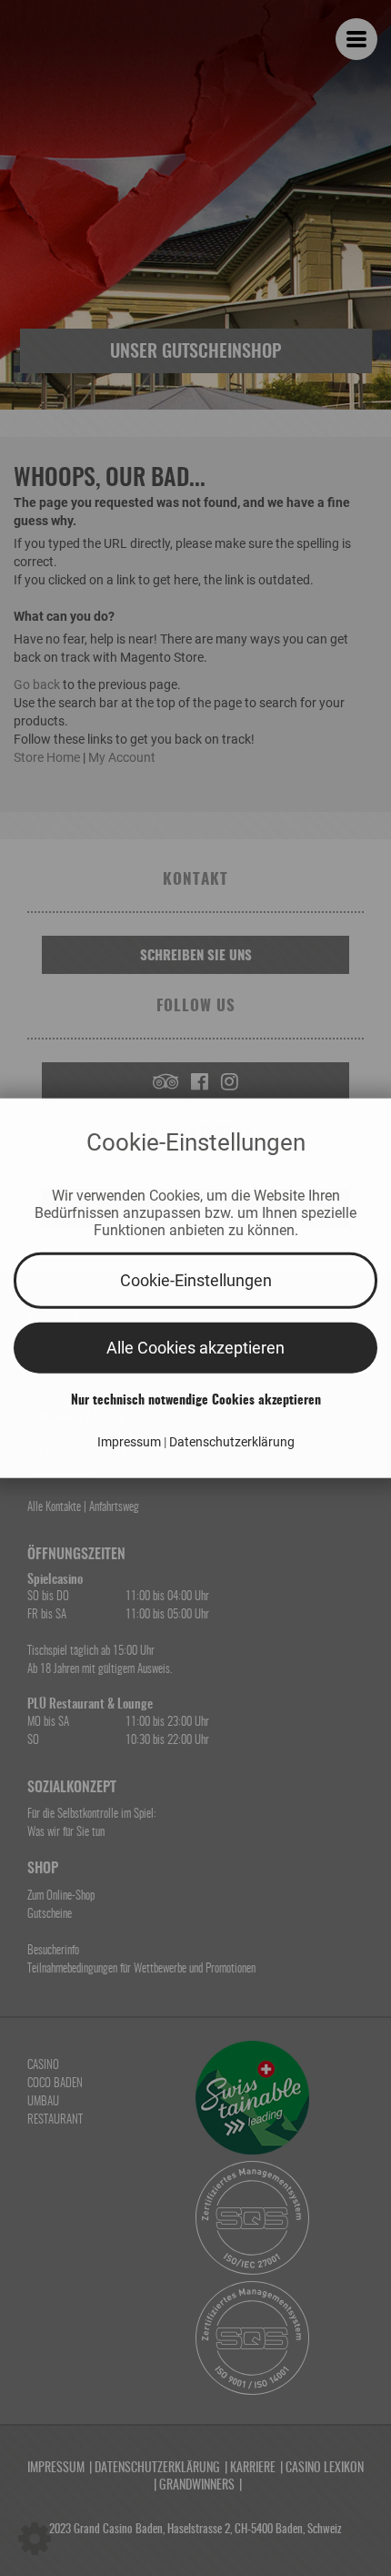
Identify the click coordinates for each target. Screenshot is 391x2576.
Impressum (130, 1441)
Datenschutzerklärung (232, 1441)
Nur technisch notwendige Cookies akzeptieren (196, 1400)
